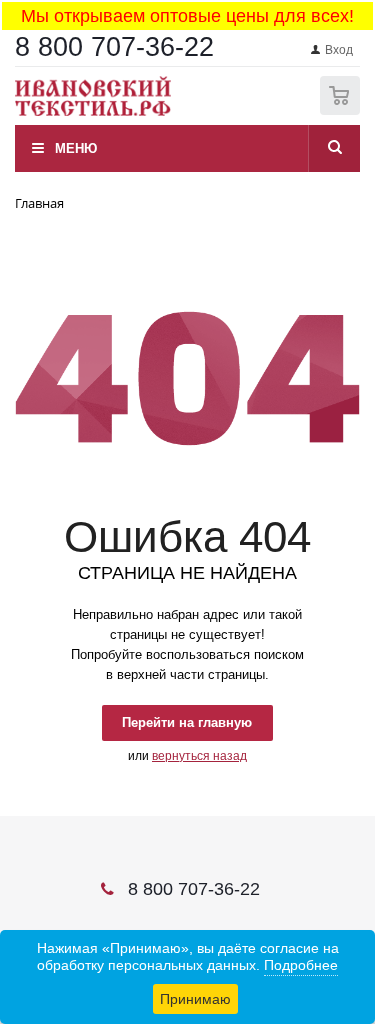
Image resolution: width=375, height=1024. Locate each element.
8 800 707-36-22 (114, 47)
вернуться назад (199, 756)
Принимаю (195, 999)
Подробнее (301, 965)
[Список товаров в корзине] (342, 110)
